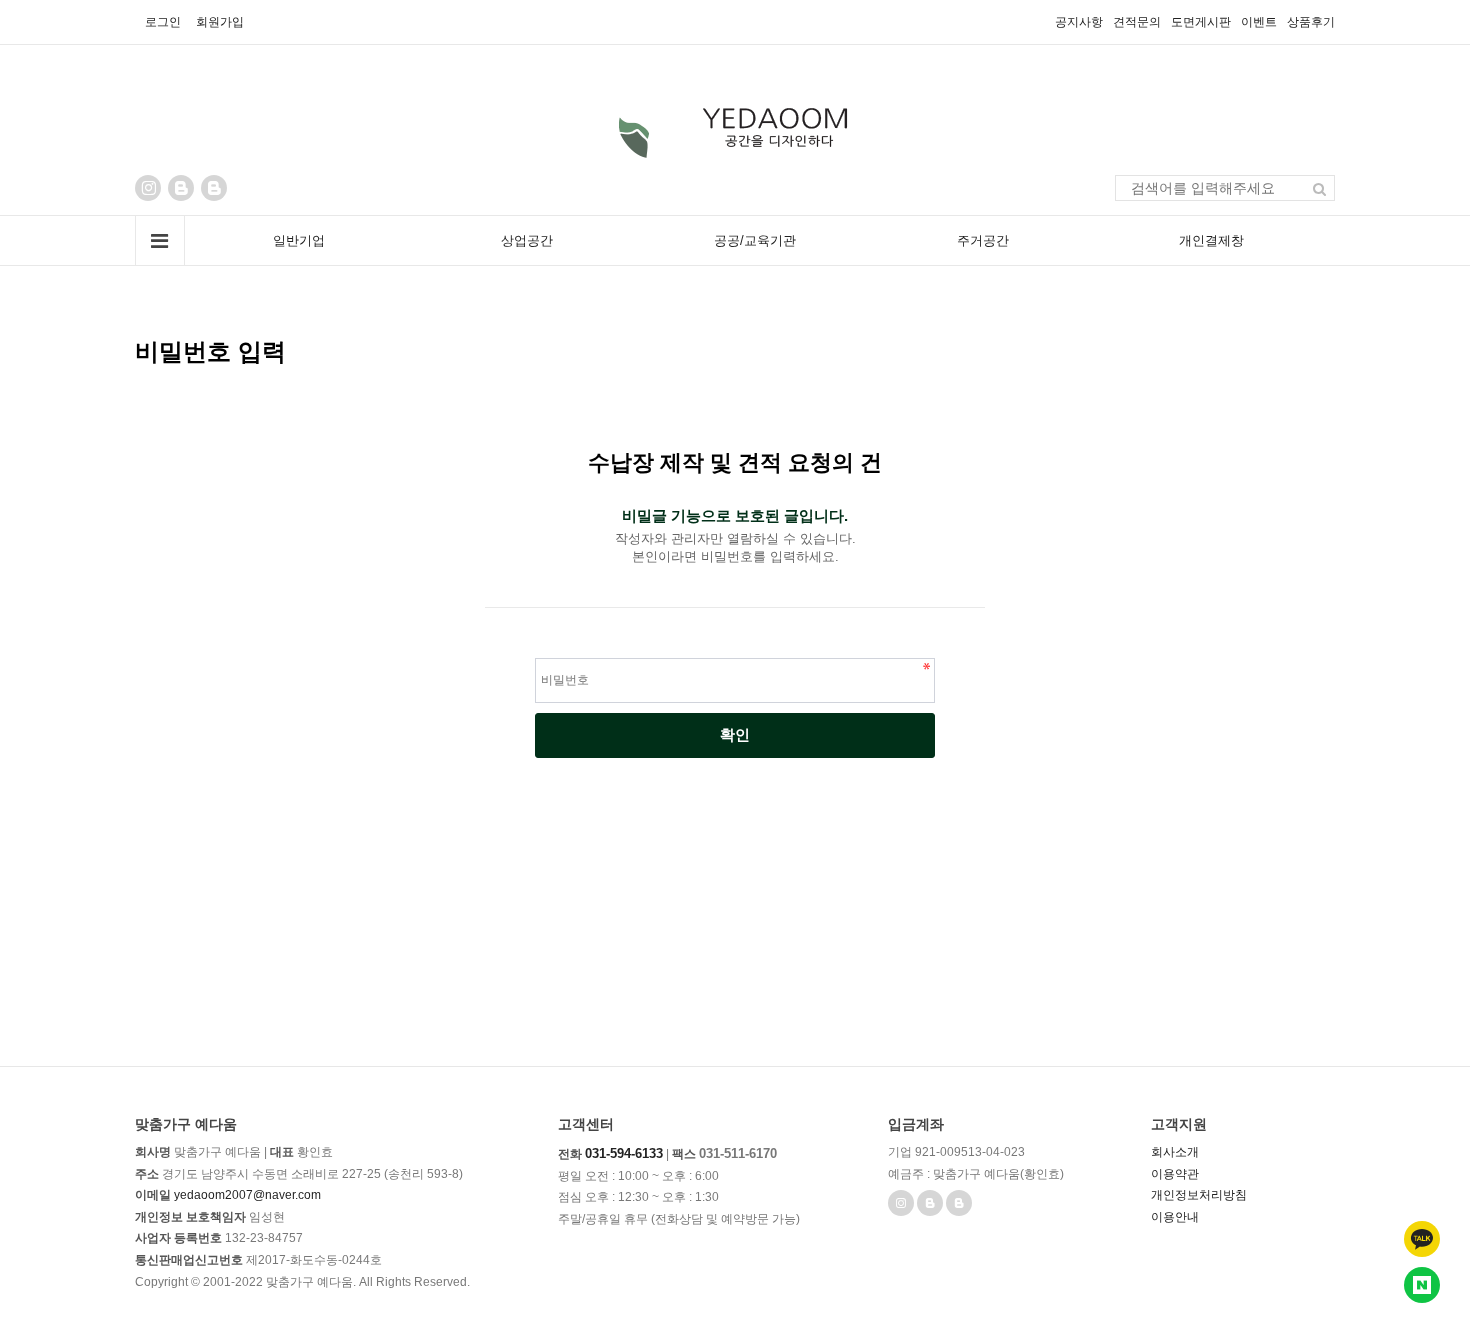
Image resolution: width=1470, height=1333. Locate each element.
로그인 (163, 22)
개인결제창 (1211, 240)
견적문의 (1137, 22)
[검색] (1320, 188)
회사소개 (1175, 1152)
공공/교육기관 (755, 240)
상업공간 (527, 240)
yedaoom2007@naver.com (247, 1195)
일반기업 (299, 240)
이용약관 (1175, 1174)
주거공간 (983, 240)
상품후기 (1311, 22)
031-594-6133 (624, 1153)
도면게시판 (1201, 22)
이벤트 (1259, 22)
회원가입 (220, 22)
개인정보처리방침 (1199, 1195)
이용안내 (1175, 1217)
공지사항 (1079, 22)
